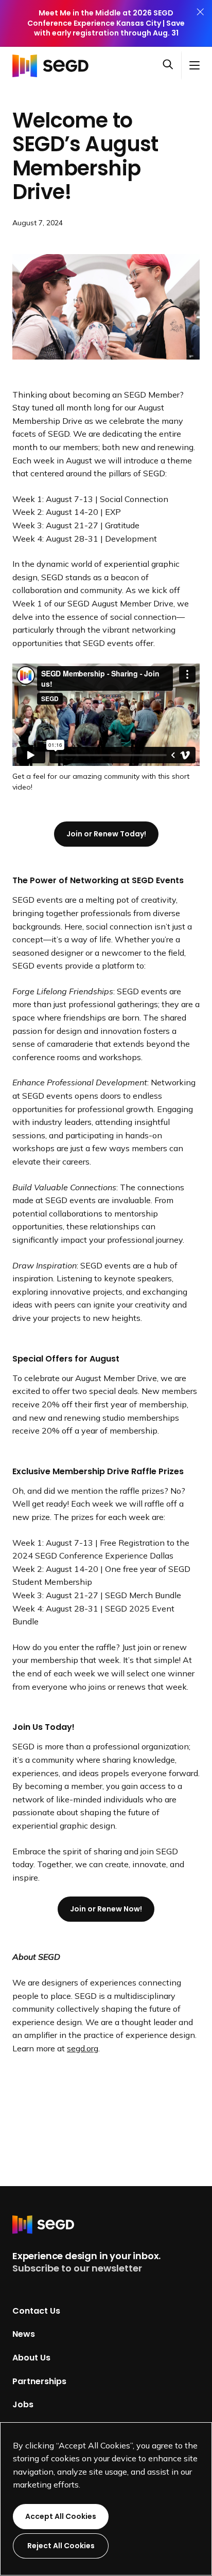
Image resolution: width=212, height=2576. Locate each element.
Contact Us (36, 2310)
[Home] (54, 65)
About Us (31, 2358)
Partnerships (39, 2381)
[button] (172, 65)
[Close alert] (200, 23)
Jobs (23, 2404)
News (24, 2334)
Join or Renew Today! (106, 834)
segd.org (83, 2048)
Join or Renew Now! (106, 1909)
